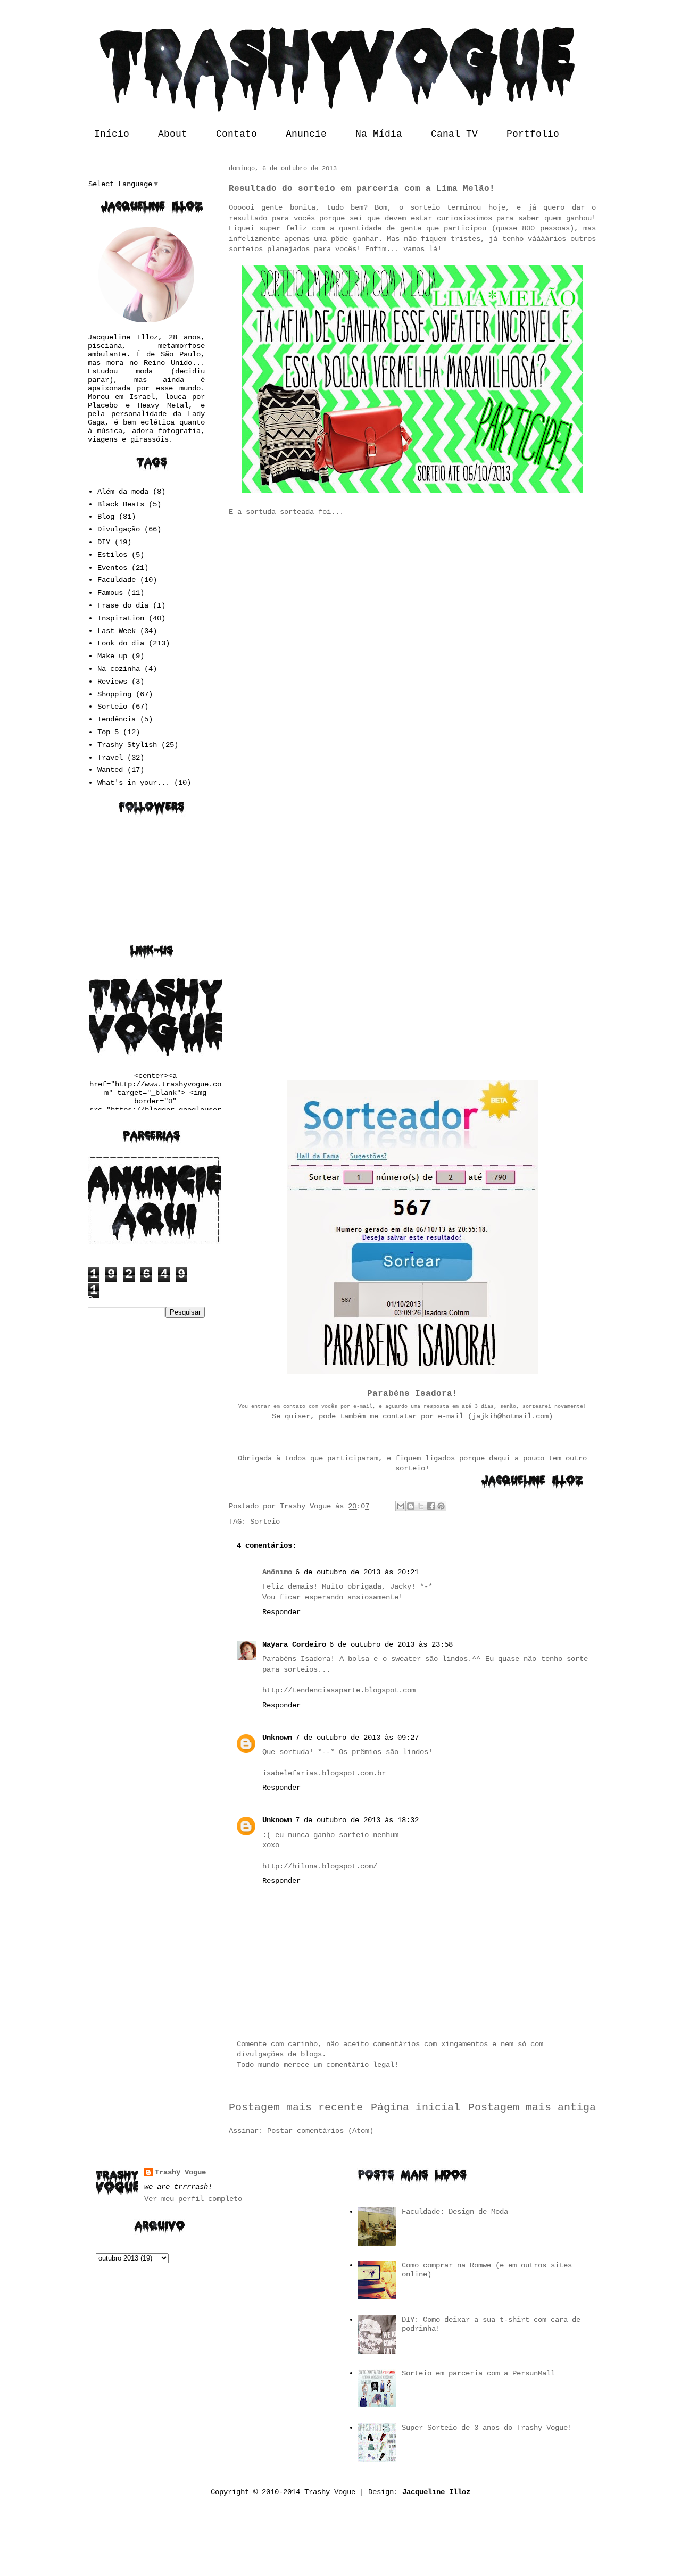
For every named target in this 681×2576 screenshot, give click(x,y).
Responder (281, 1612)
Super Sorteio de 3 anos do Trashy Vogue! (487, 2428)
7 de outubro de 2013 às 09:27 (357, 1738)
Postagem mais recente (296, 2108)
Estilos (112, 555)
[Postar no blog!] (411, 1506)
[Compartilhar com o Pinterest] (441, 1506)
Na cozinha (119, 669)
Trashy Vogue (180, 2172)
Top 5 (108, 732)
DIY (104, 542)
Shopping (114, 694)
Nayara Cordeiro (294, 1644)
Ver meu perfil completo (193, 2199)
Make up (112, 656)
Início (112, 134)
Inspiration (121, 618)
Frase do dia (123, 605)
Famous (110, 593)
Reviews (112, 682)
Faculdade (117, 580)
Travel (110, 758)
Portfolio (533, 134)
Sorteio (265, 1522)
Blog (106, 517)
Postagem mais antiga (532, 2108)
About (173, 134)
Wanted (110, 770)
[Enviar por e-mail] (401, 1506)
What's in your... (134, 783)
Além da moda (123, 492)
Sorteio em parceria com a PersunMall (478, 2373)
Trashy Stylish (127, 745)
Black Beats (121, 504)
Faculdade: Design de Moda (455, 2212)
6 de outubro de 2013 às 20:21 (357, 1572)
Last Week (117, 631)
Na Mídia (379, 134)
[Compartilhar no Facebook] (431, 1506)
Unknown (277, 1738)
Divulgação (119, 529)
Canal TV (454, 134)
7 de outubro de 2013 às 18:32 (357, 1820)
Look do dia (121, 643)
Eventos (112, 568)
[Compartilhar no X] (421, 1506)
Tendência (117, 719)
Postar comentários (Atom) (320, 2131)
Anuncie (306, 134)
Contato (236, 134)
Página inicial (416, 2108)
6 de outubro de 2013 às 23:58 (391, 1644)
